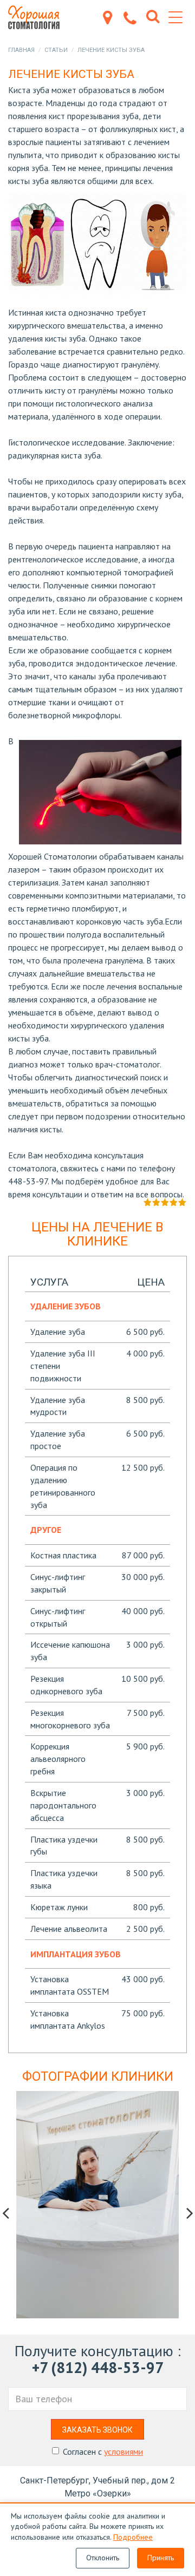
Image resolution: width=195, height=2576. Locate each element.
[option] (97, 2205)
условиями (123, 2452)
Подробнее (133, 2537)
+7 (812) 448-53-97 (98, 2367)
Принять (161, 2558)
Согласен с (103, 2452)
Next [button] (190, 2213)
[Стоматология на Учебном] (38, 17)
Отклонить (103, 2558)
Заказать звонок (97, 2430)
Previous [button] (5, 2213)
